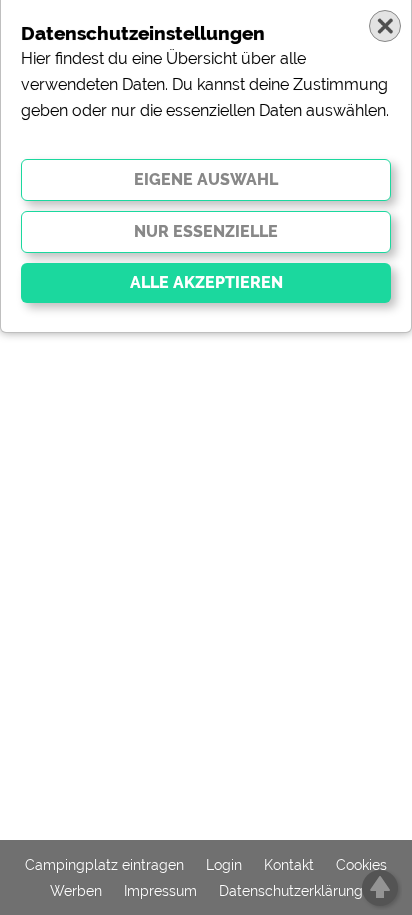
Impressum (160, 891)
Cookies (361, 865)
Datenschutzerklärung (291, 891)
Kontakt (289, 865)
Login (224, 865)
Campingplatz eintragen (104, 865)
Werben (76, 891)
